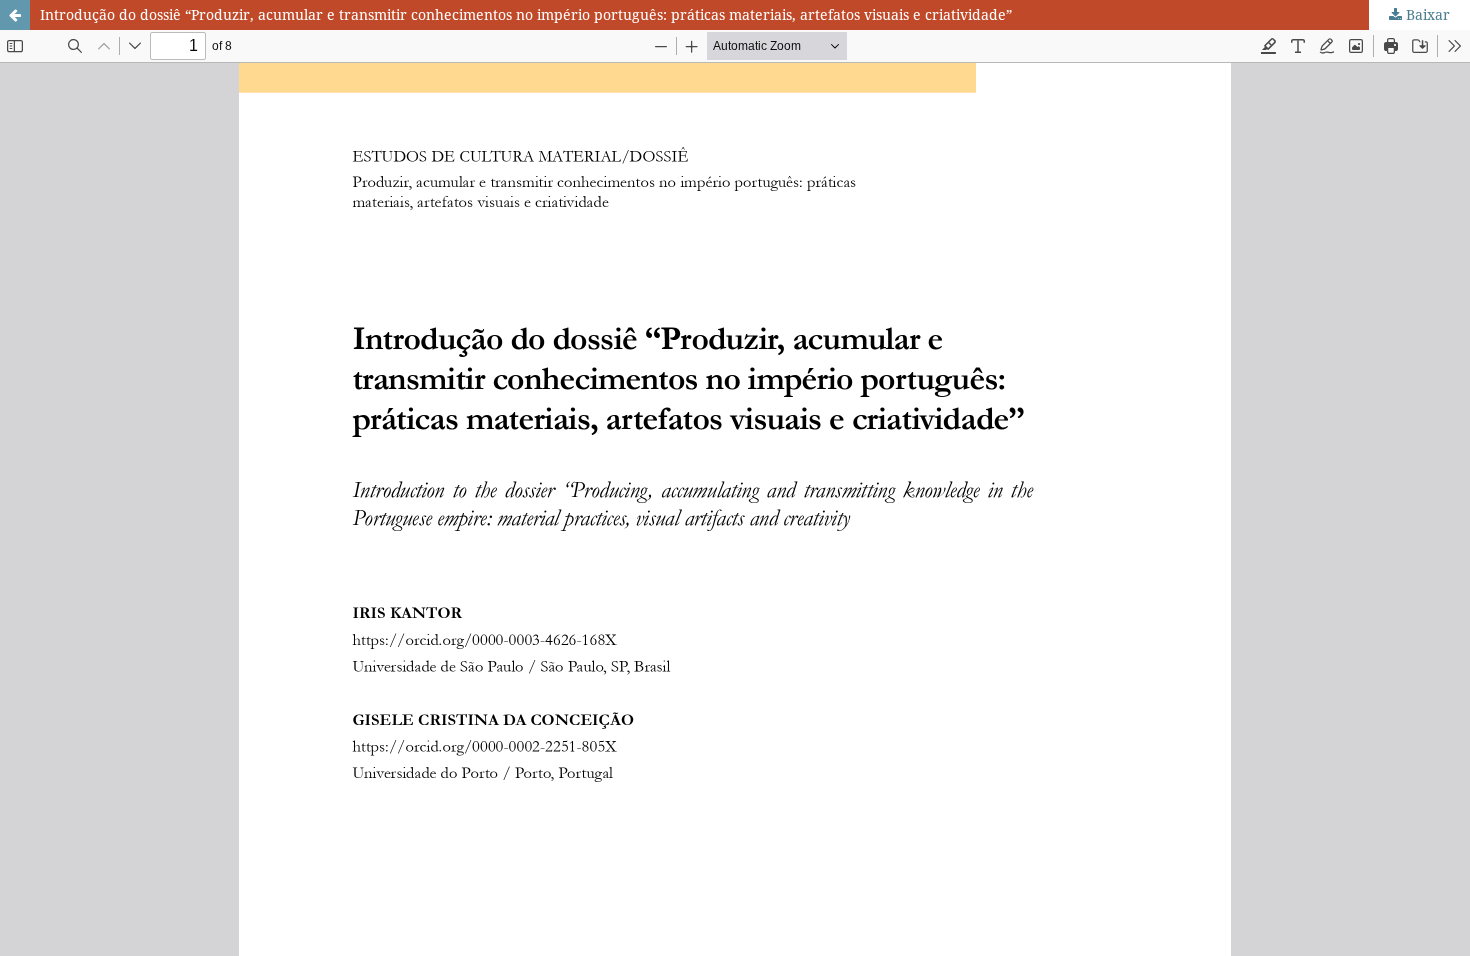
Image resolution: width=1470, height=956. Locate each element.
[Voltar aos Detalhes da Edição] (15, 15)
